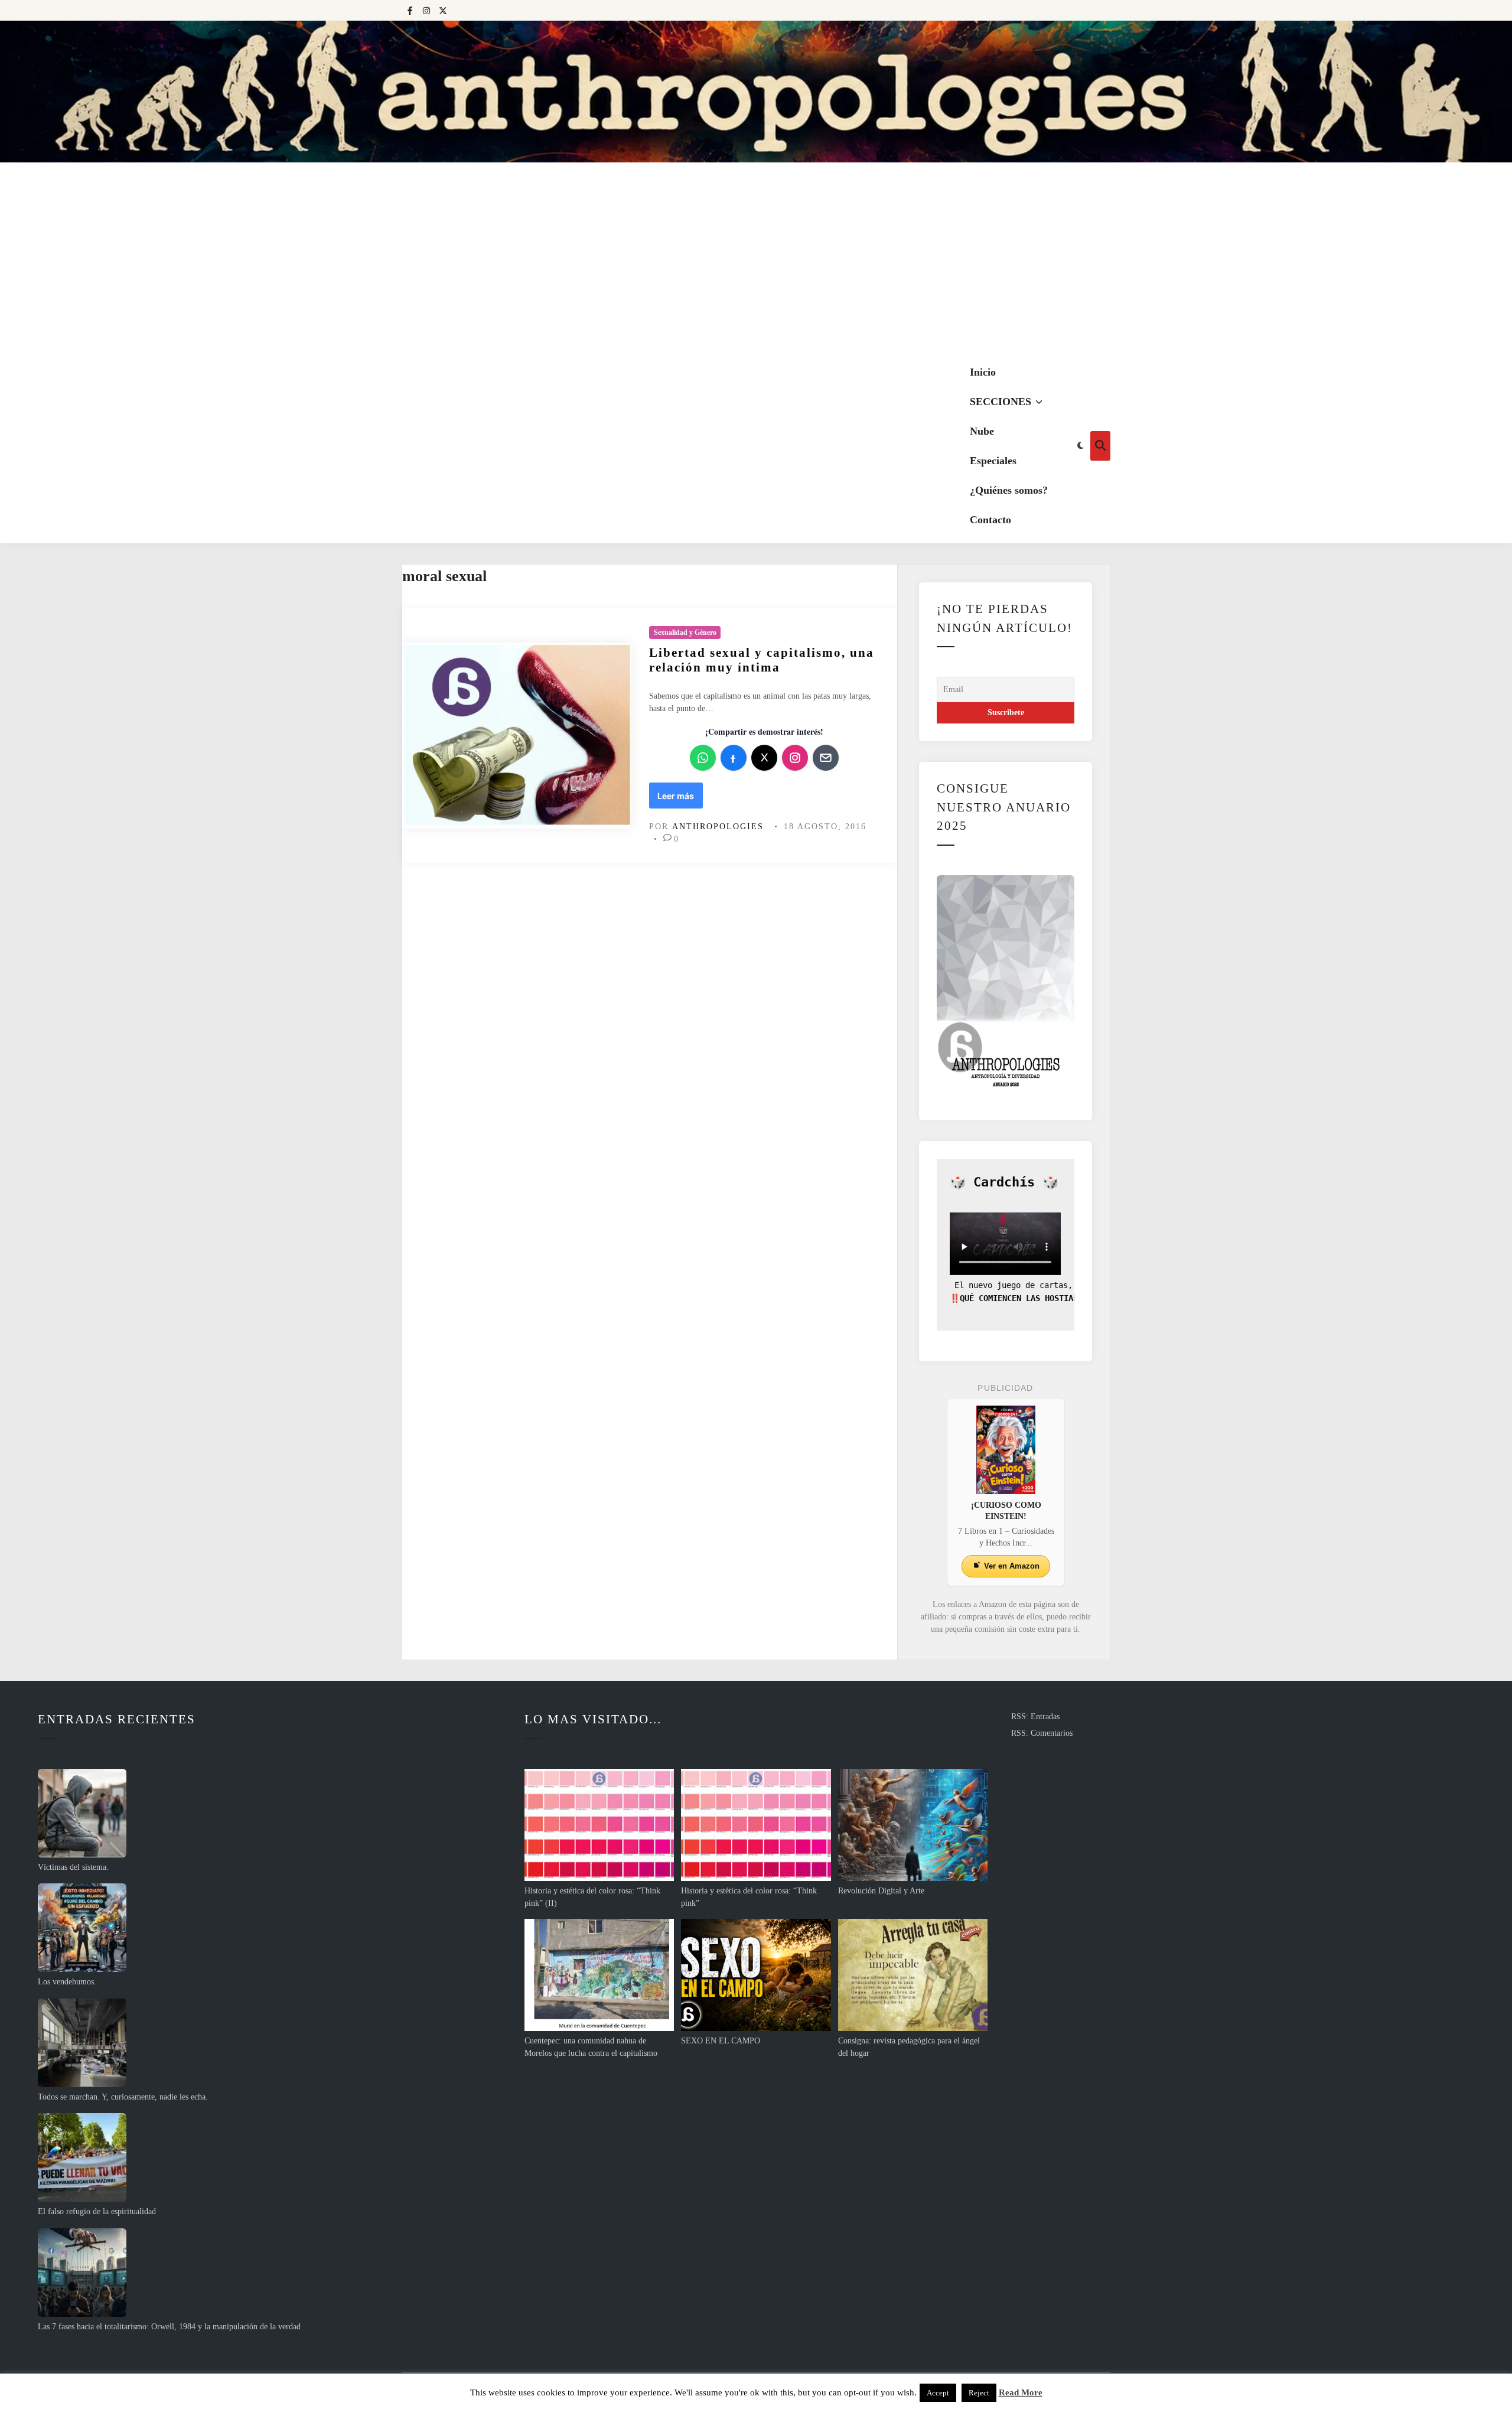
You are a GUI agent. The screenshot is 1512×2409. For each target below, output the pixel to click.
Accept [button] (938, 2393)
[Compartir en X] (764, 758)
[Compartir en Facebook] (734, 758)
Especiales (993, 461)
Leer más (680, 799)
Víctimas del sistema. (73, 1867)
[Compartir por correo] (826, 758)
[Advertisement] (756, 260)
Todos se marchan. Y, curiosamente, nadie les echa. (123, 2097)
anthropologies (718, 827)
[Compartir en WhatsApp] (703, 758)
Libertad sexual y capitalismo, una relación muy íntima (762, 660)
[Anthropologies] (756, 92)
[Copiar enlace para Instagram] (795, 758)
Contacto (990, 520)
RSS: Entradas (1035, 1717)
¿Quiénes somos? (1009, 490)
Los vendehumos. (67, 1982)
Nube (982, 431)
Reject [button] (979, 2393)
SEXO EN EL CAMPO (721, 2041)
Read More (1021, 2392)
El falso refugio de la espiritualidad (97, 2211)
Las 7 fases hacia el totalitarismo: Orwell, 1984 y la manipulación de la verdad (169, 2327)
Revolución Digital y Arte (881, 1891)
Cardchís (1004, 1182)
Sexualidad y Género (685, 633)
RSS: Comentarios (1042, 1733)
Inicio (983, 372)
